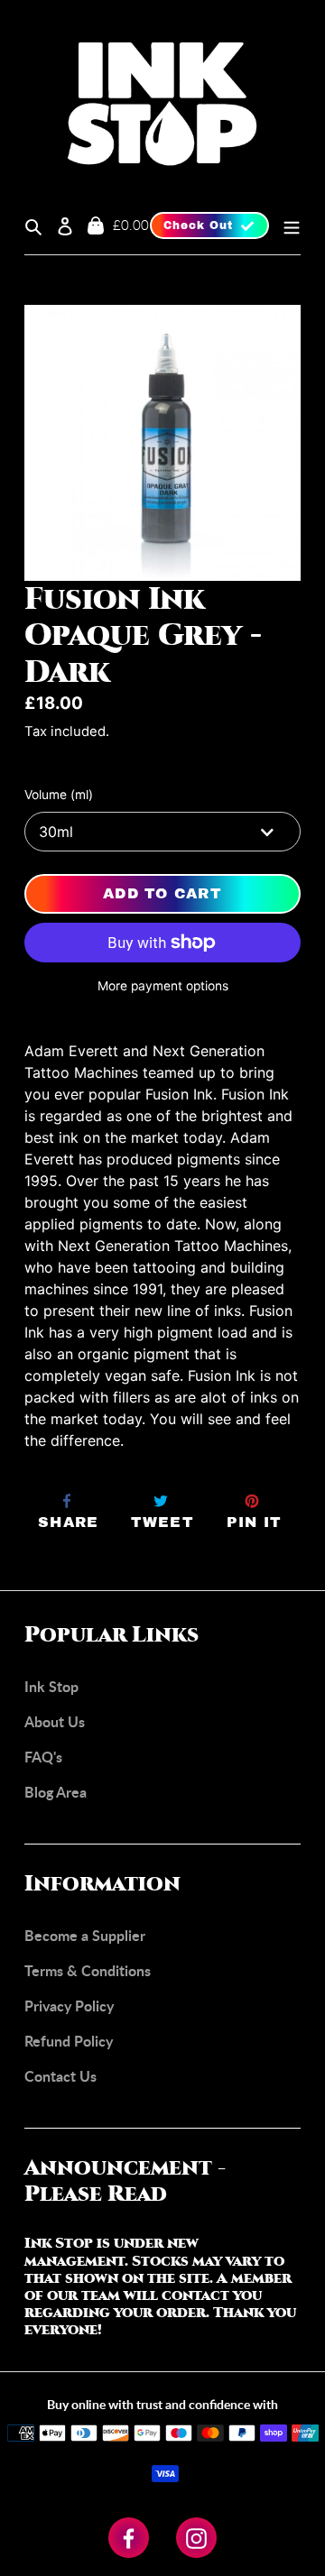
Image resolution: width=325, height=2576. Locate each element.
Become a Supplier (85, 1935)
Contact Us (60, 2076)
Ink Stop (51, 1686)
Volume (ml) (59, 795)
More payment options (163, 986)
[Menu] (285, 225)
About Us (55, 1721)
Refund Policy (69, 2041)
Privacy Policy (69, 2006)
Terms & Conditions (88, 1970)
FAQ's (43, 1757)
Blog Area (56, 1792)
